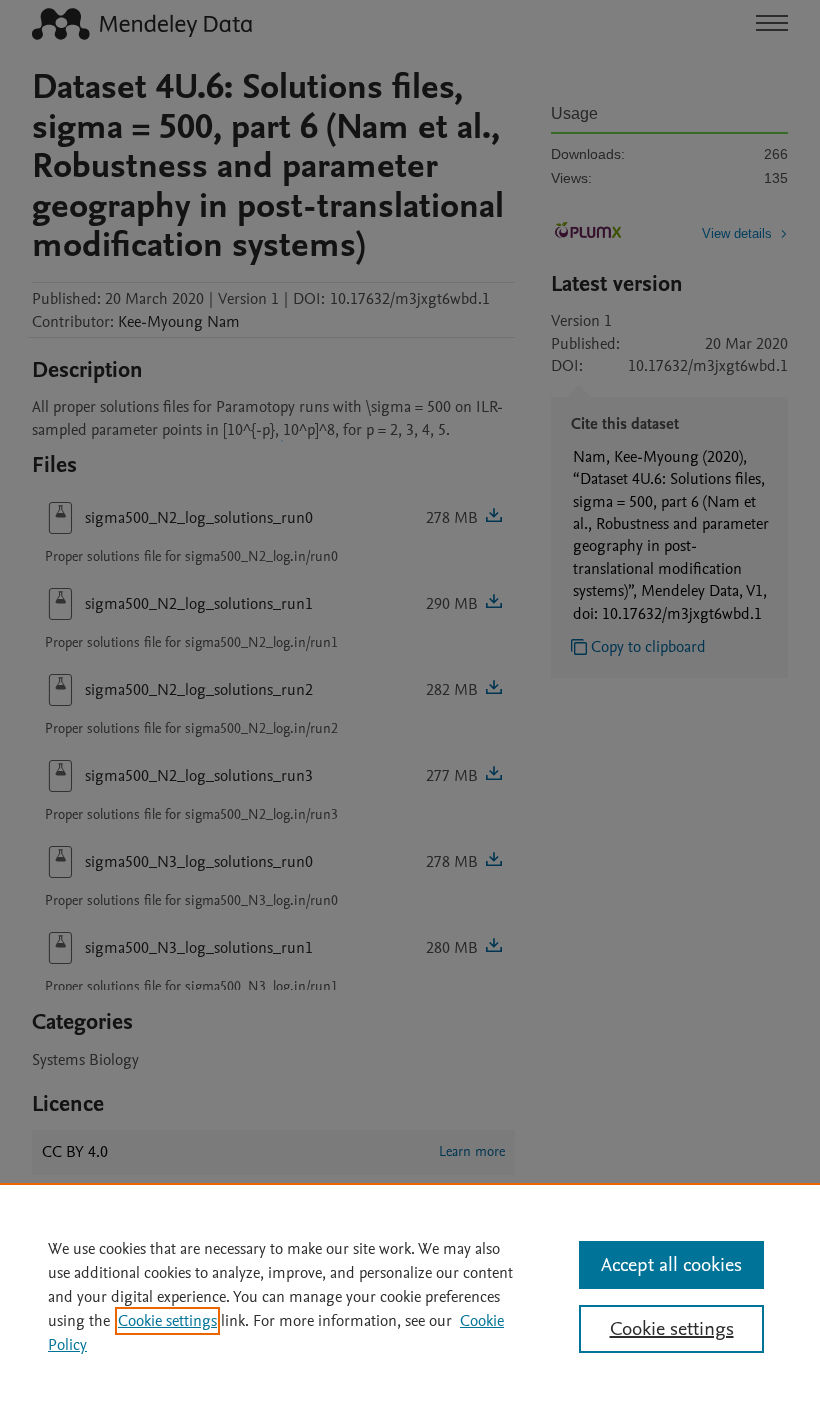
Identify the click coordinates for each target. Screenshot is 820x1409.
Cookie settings (167, 1321)
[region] (410, 1296)
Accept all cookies (671, 1265)
